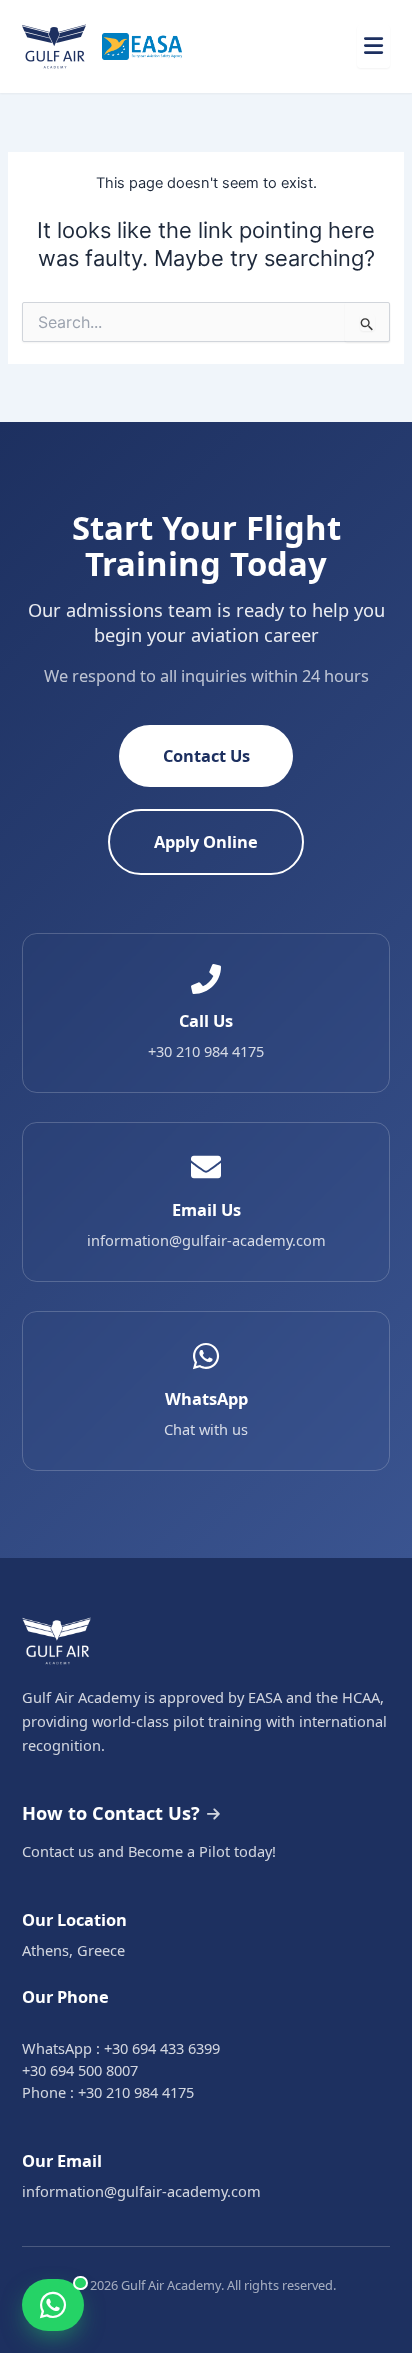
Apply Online (206, 841)
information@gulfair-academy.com (141, 2191)
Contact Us (206, 755)
